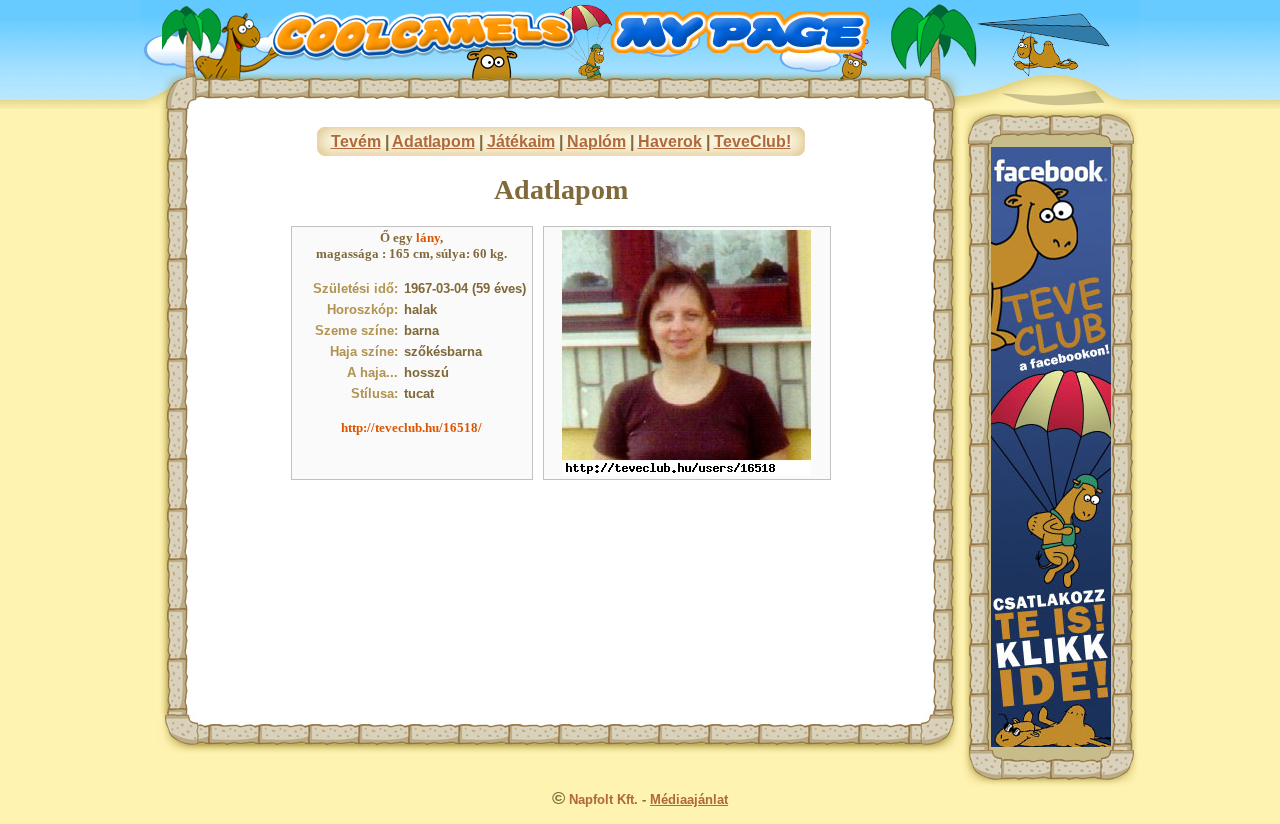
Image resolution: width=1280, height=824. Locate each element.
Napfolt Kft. (603, 799)
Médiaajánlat (689, 799)
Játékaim (521, 141)
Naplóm (596, 141)
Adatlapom (433, 141)
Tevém (356, 141)
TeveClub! (752, 141)
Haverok (670, 141)
